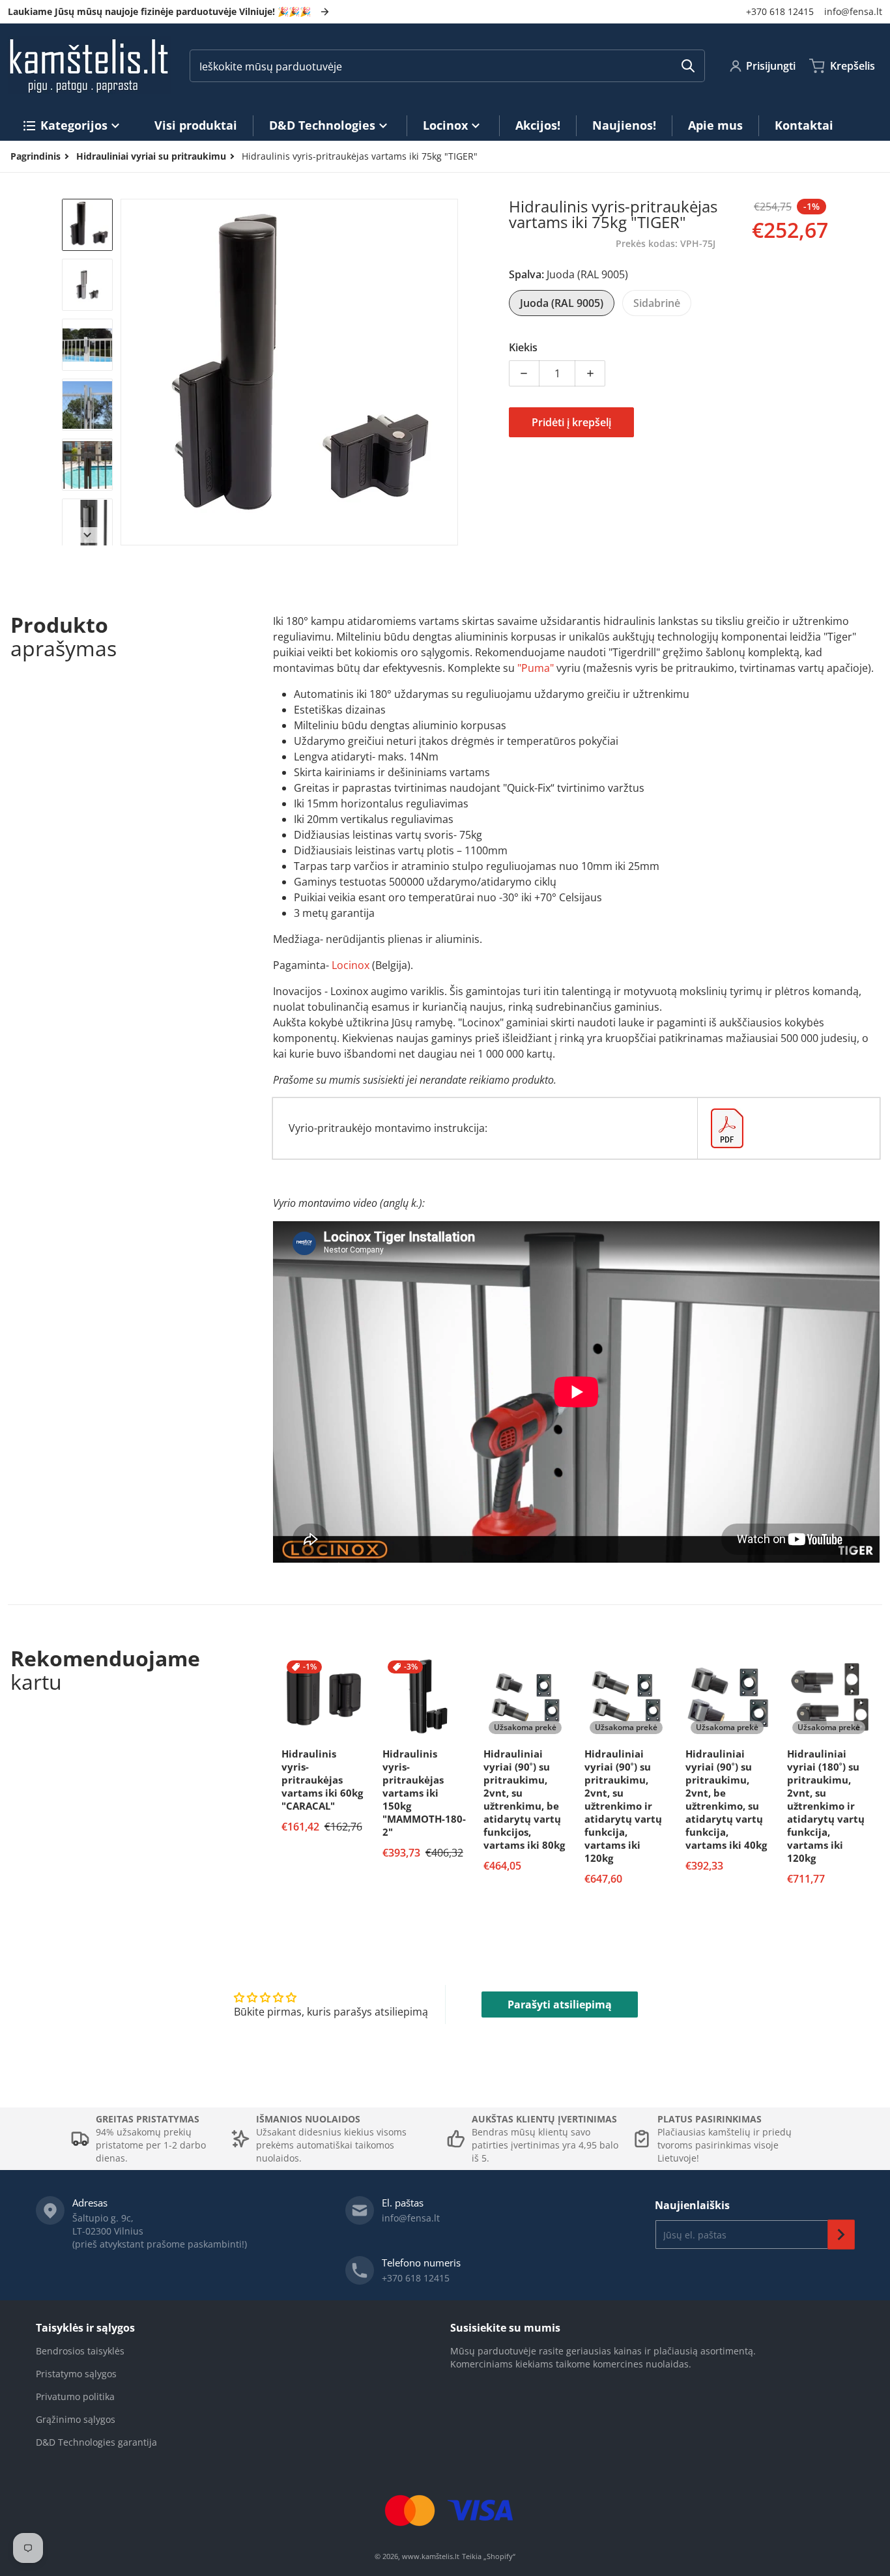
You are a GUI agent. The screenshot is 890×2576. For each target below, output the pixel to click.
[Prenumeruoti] (841, 2235)
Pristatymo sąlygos (76, 2374)
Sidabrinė (657, 303)
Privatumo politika (75, 2396)
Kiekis (523, 347)
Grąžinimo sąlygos (76, 2419)
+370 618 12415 (780, 11)
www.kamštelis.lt (431, 2556)
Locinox (351, 965)
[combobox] (447, 66)
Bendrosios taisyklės (80, 2351)
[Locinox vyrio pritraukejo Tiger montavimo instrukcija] (789, 1128)
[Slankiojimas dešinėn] (450, 372)
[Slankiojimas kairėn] (128, 372)
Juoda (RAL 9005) (562, 303)
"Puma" (536, 668)
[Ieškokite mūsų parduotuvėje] (688, 66)
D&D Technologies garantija (96, 2442)
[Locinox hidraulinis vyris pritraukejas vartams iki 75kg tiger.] (87, 225)
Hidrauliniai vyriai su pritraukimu (151, 156)
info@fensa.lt (853, 11)
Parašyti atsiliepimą (560, 2004)
